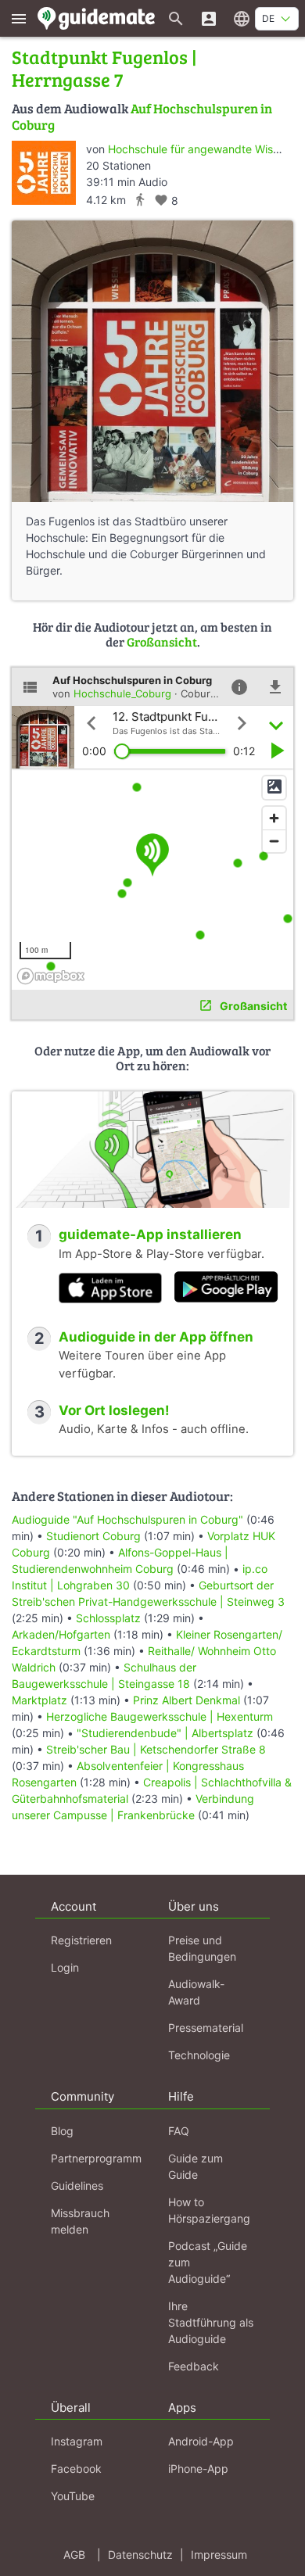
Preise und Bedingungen (202, 1948)
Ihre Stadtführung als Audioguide (211, 2322)
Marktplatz (41, 1700)
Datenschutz (140, 2555)
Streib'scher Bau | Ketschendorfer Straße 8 (156, 1749)
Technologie (199, 2055)
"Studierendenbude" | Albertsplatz (165, 1733)
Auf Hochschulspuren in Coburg (142, 116)
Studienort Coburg (93, 1536)
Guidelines (77, 2185)
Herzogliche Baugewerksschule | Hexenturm (160, 1716)
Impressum (219, 2555)
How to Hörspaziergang (209, 2210)
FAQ (179, 2131)
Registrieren (81, 1940)
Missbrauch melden (80, 2221)
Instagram (77, 2441)
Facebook (76, 2469)
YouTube (73, 2496)
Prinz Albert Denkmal (187, 1700)
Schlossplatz (108, 1618)
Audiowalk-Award (196, 1992)
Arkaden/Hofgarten (61, 1634)
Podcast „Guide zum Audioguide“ (208, 2262)
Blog (62, 2131)
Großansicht (162, 641)
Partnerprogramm (96, 2158)
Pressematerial (206, 2028)
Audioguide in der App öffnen (156, 1337)
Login (65, 1967)
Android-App (201, 2441)
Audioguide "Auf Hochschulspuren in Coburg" (127, 1519)
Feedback (194, 2366)
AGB (74, 2555)
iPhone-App (198, 2469)
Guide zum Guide (196, 2166)
